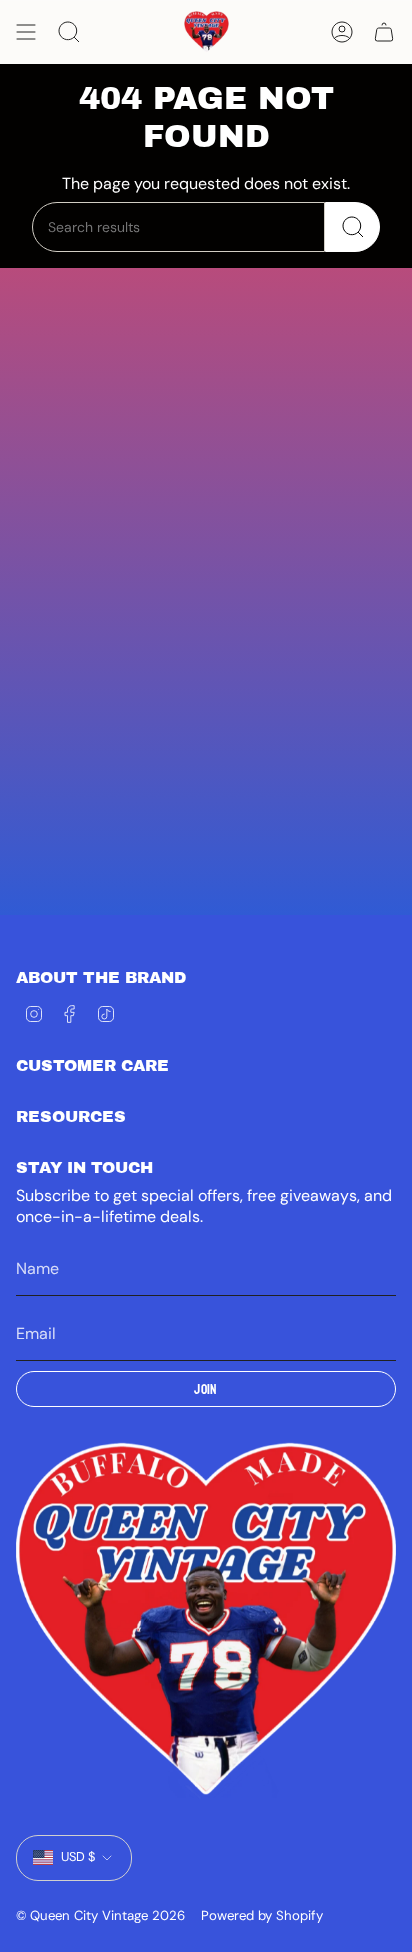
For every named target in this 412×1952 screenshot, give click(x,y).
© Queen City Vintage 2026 (100, 1915)
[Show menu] (26, 32)
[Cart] (384, 32)
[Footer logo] (206, 1621)
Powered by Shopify (262, 1915)
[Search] (352, 227)
